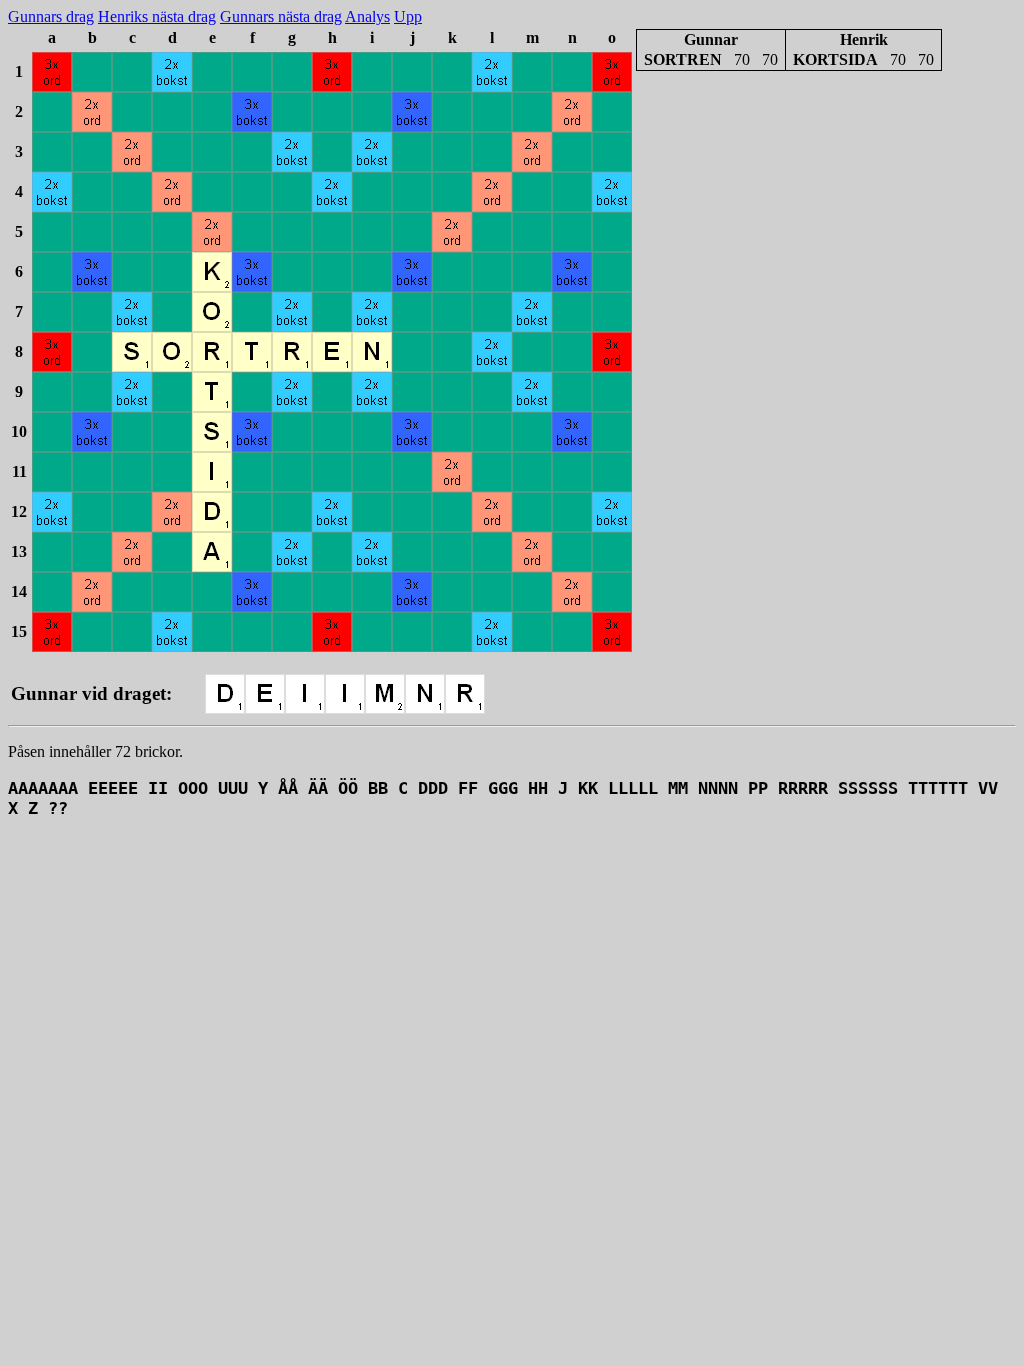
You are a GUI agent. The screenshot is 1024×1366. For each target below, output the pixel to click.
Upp (408, 16)
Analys (367, 16)
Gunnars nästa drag (281, 16)
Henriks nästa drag (157, 16)
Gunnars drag (51, 16)
